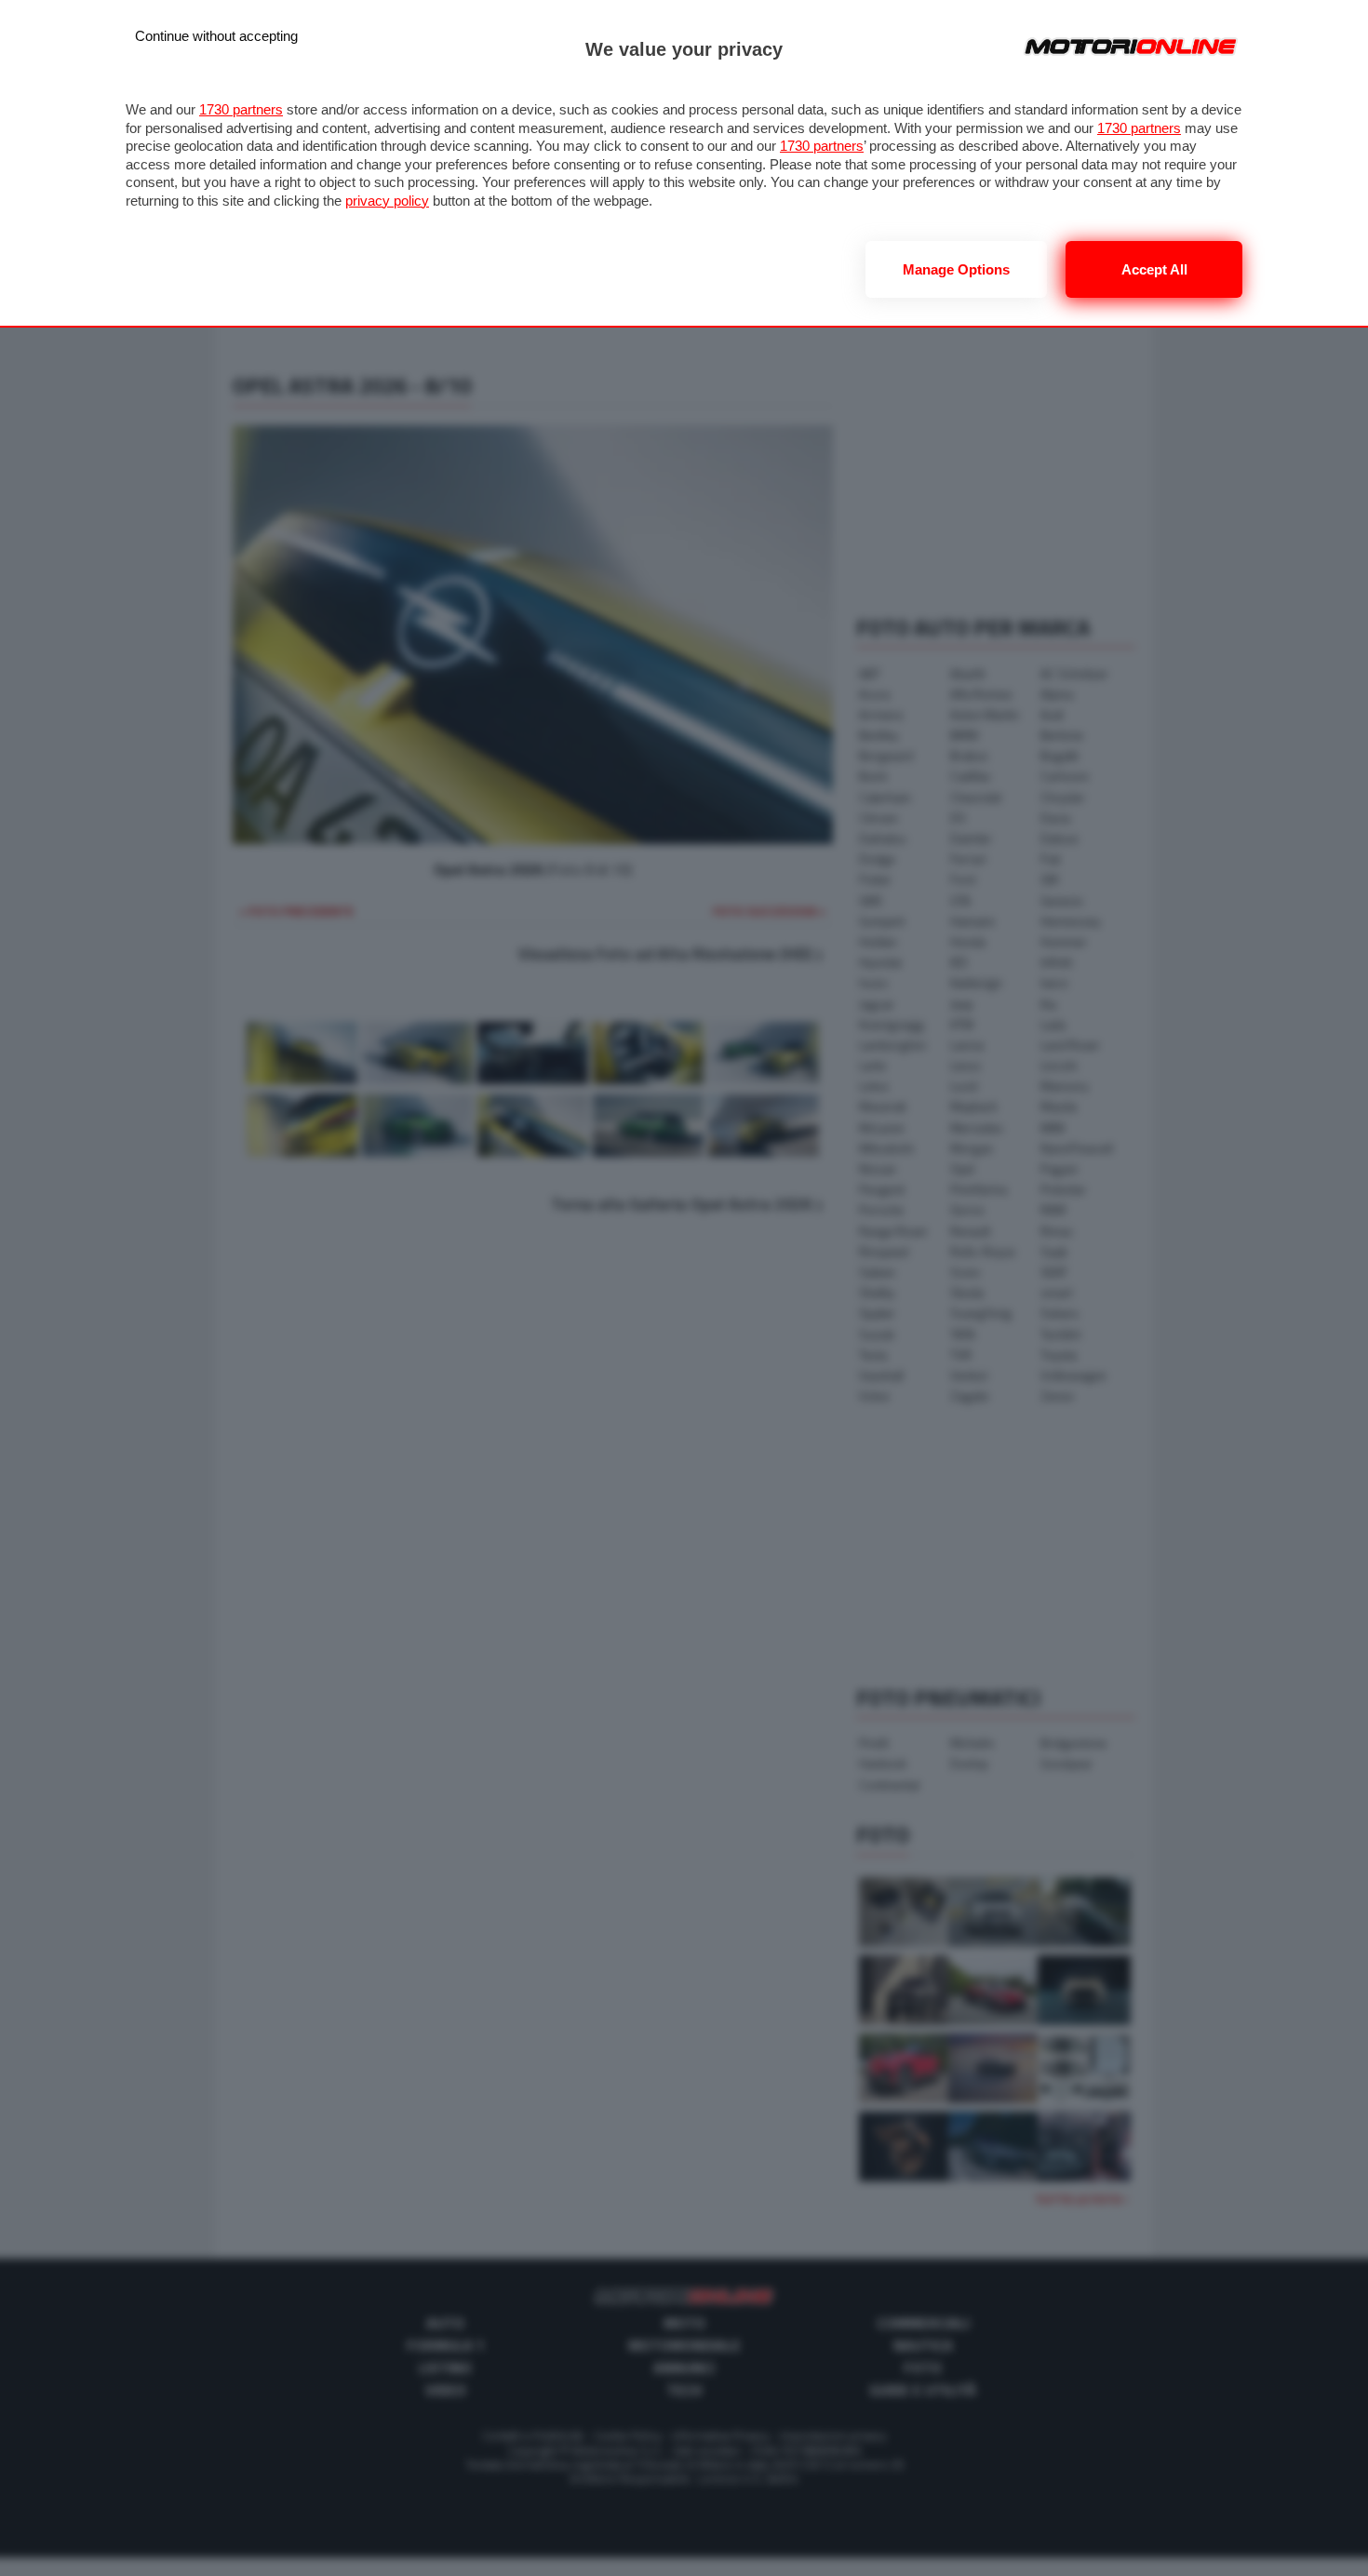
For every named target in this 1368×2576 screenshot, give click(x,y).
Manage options (956, 269)
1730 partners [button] (241, 109)
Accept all (1154, 269)
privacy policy (387, 201)
